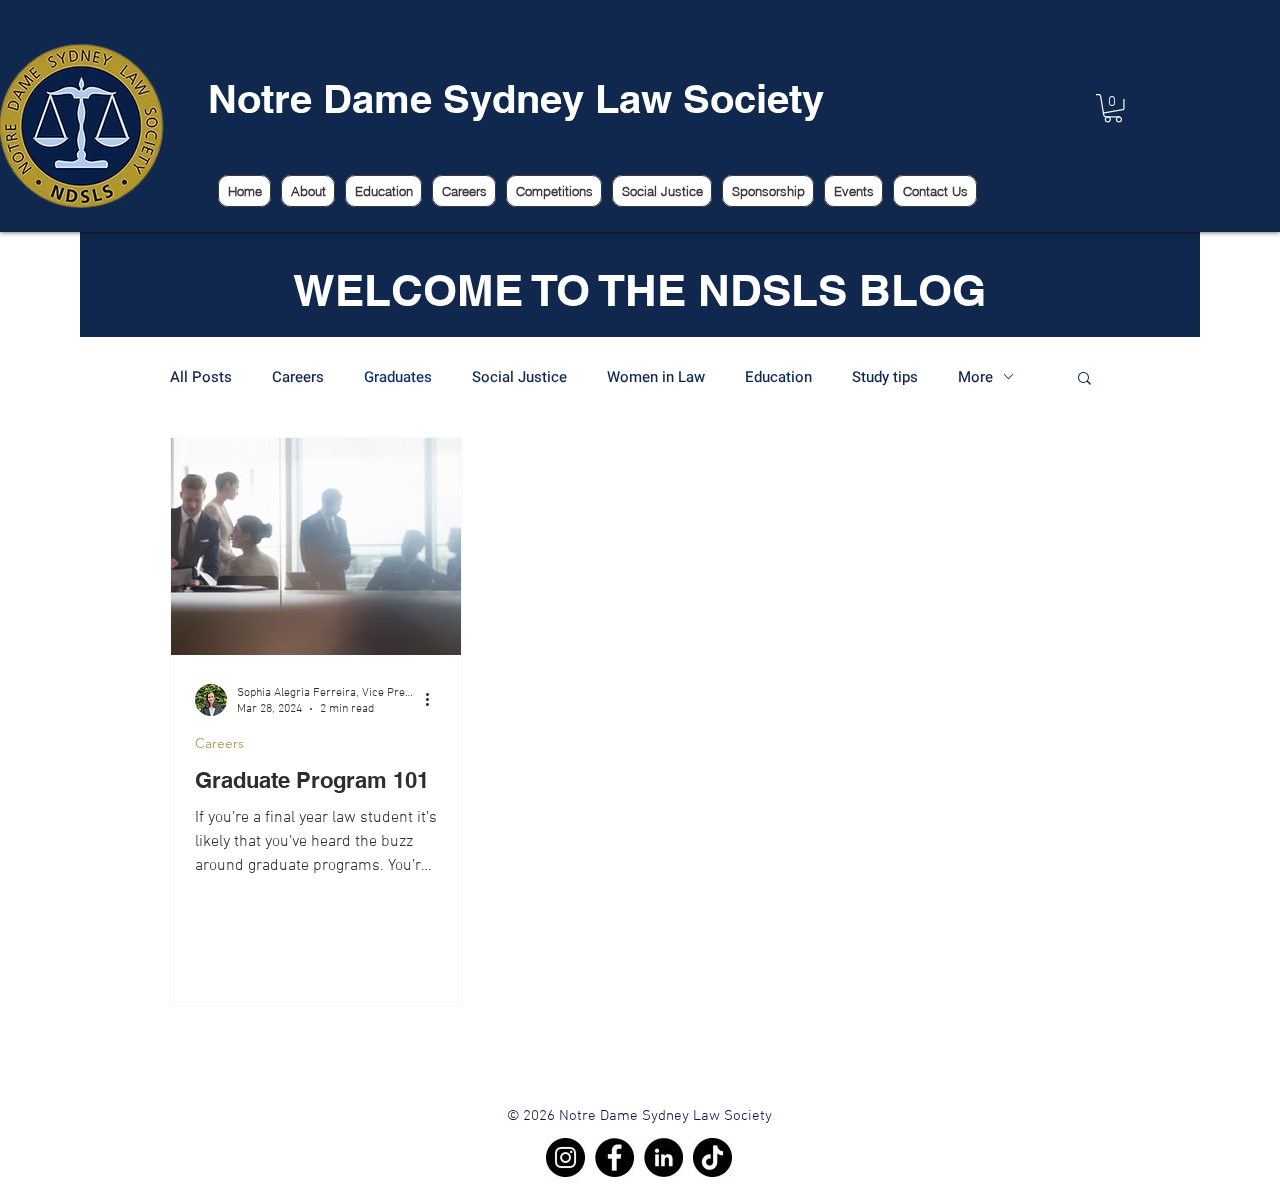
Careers (298, 377)
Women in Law (656, 377)
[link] (1113, 108)
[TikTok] (712, 1157)
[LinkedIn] (663, 1157)
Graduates (398, 377)
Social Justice (519, 377)
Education (778, 377)
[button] (1084, 379)
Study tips (885, 377)
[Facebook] (614, 1157)
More (975, 377)
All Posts (201, 377)
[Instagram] (565, 1157)
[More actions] (434, 700)
